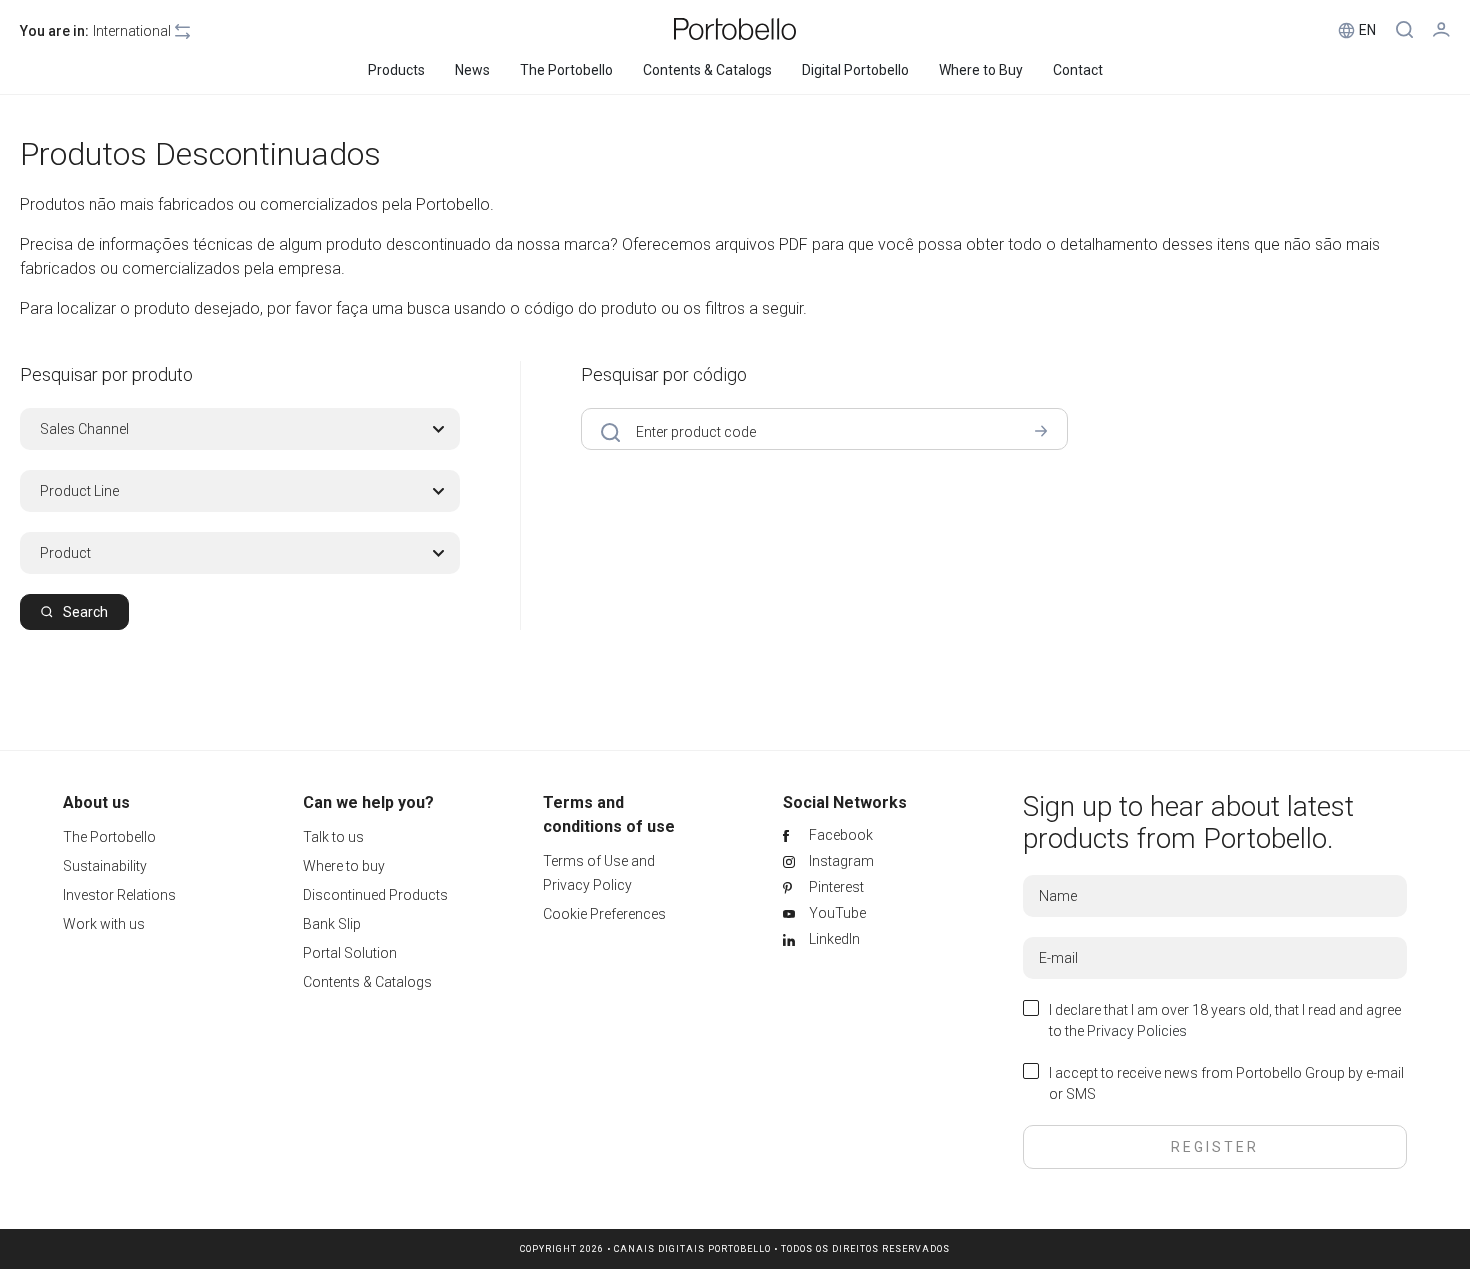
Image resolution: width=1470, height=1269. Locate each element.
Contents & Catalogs (367, 982)
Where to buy (344, 866)
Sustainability (105, 866)
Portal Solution (350, 953)
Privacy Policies (1137, 1031)
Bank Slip (332, 924)
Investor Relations (119, 895)
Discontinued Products (375, 895)
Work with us (104, 924)
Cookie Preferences (604, 914)
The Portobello (109, 837)
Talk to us (333, 837)
